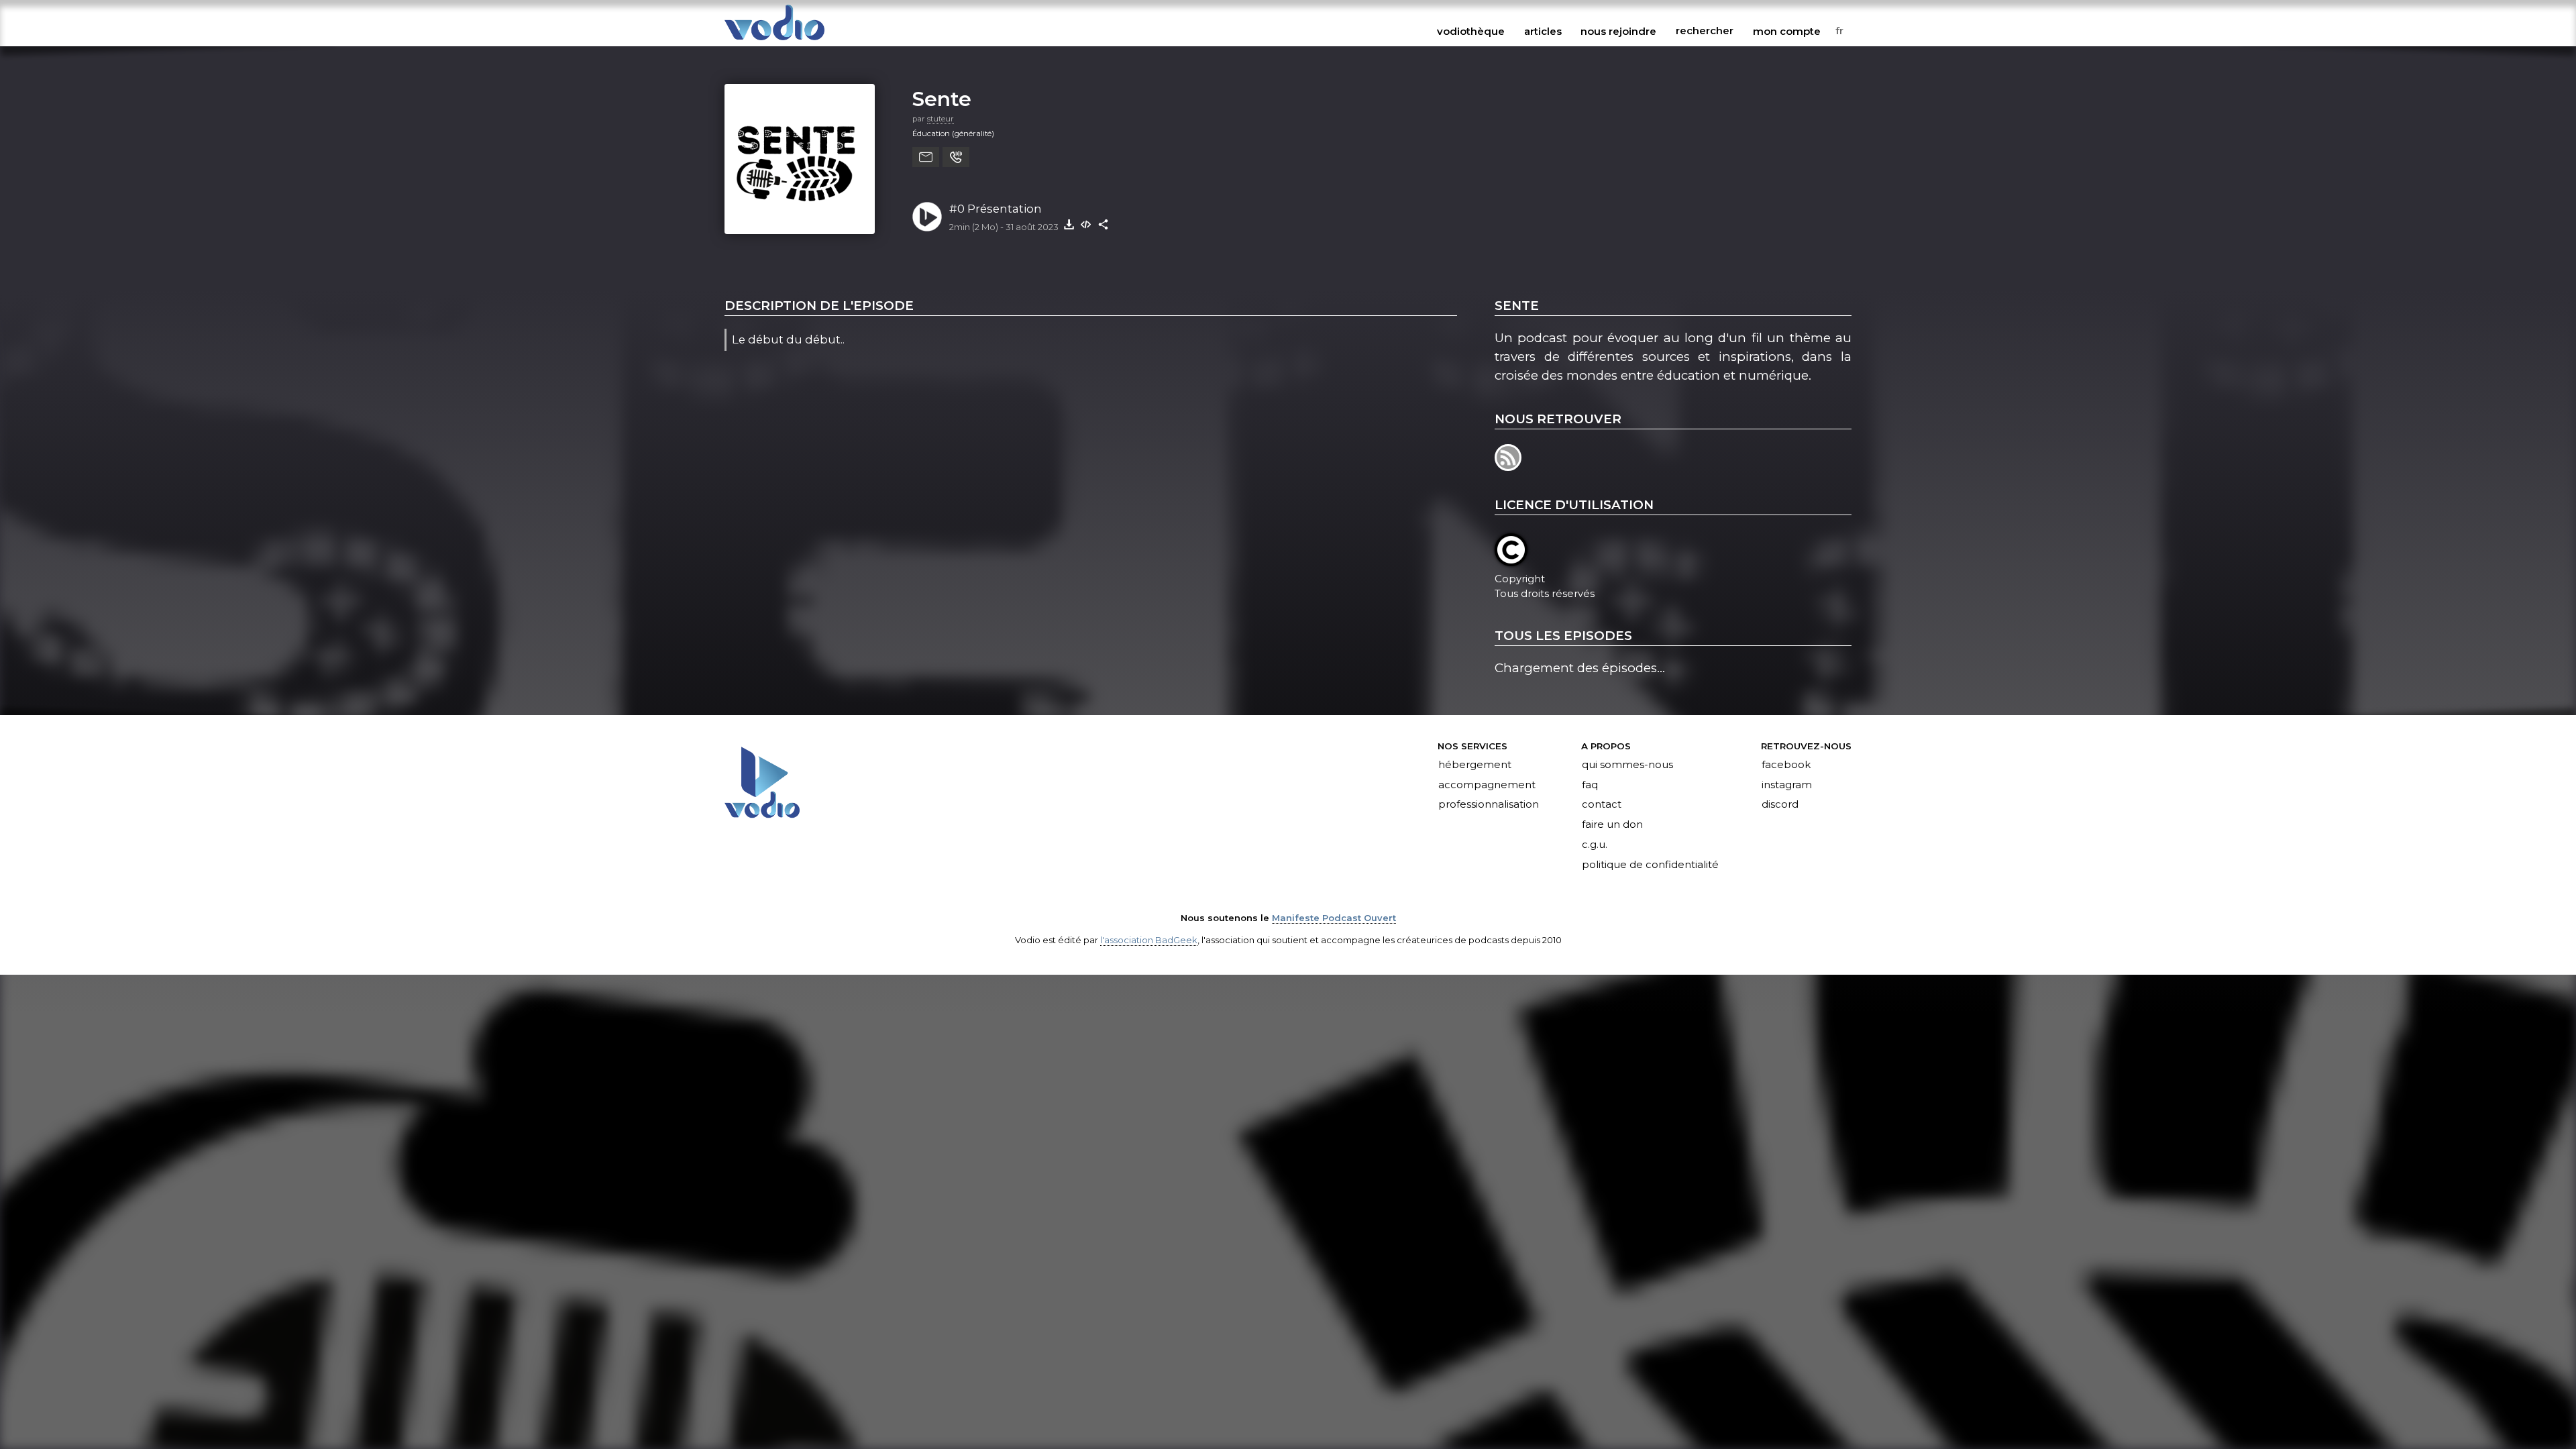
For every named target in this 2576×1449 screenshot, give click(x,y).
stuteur (941, 119)
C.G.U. (1595, 845)
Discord (1780, 805)
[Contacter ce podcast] (926, 157)
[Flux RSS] (1509, 467)
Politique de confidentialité (1650, 865)
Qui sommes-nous (1627, 765)
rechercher (1705, 31)
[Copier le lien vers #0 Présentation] (1104, 224)
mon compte (1787, 31)
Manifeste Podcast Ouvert (1334, 918)
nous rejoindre (1618, 31)
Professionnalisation (1489, 805)
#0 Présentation (996, 209)
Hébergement (1475, 765)
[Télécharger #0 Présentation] (1069, 224)
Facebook (1786, 765)
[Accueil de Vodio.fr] (774, 41)
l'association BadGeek (1149, 940)
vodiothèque (1471, 31)
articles (1543, 31)
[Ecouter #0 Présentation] (927, 217)
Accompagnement (1487, 785)
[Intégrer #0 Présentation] (1086, 224)
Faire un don (1612, 825)
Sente (942, 99)
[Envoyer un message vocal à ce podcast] (956, 157)
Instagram (1787, 785)
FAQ (1590, 785)
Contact (1602, 805)
